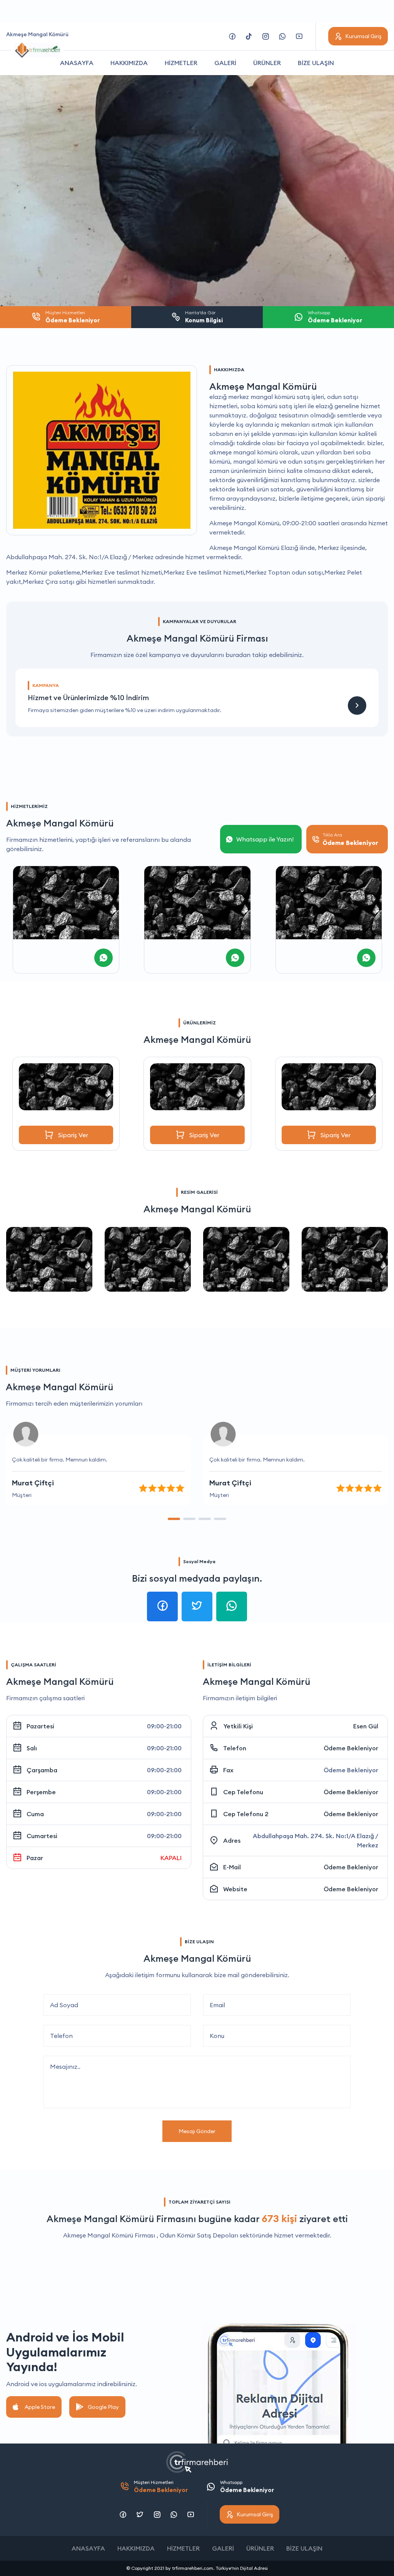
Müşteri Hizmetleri (161, 2486)
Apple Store (40, 2407)
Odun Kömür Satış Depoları (199, 2235)
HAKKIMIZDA (129, 63)
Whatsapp (247, 2486)
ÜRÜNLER (267, 63)
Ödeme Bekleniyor (351, 1748)
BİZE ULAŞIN (316, 63)
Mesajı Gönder (197, 2131)
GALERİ (225, 63)
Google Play (103, 2407)
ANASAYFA (77, 63)
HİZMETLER (181, 63)
